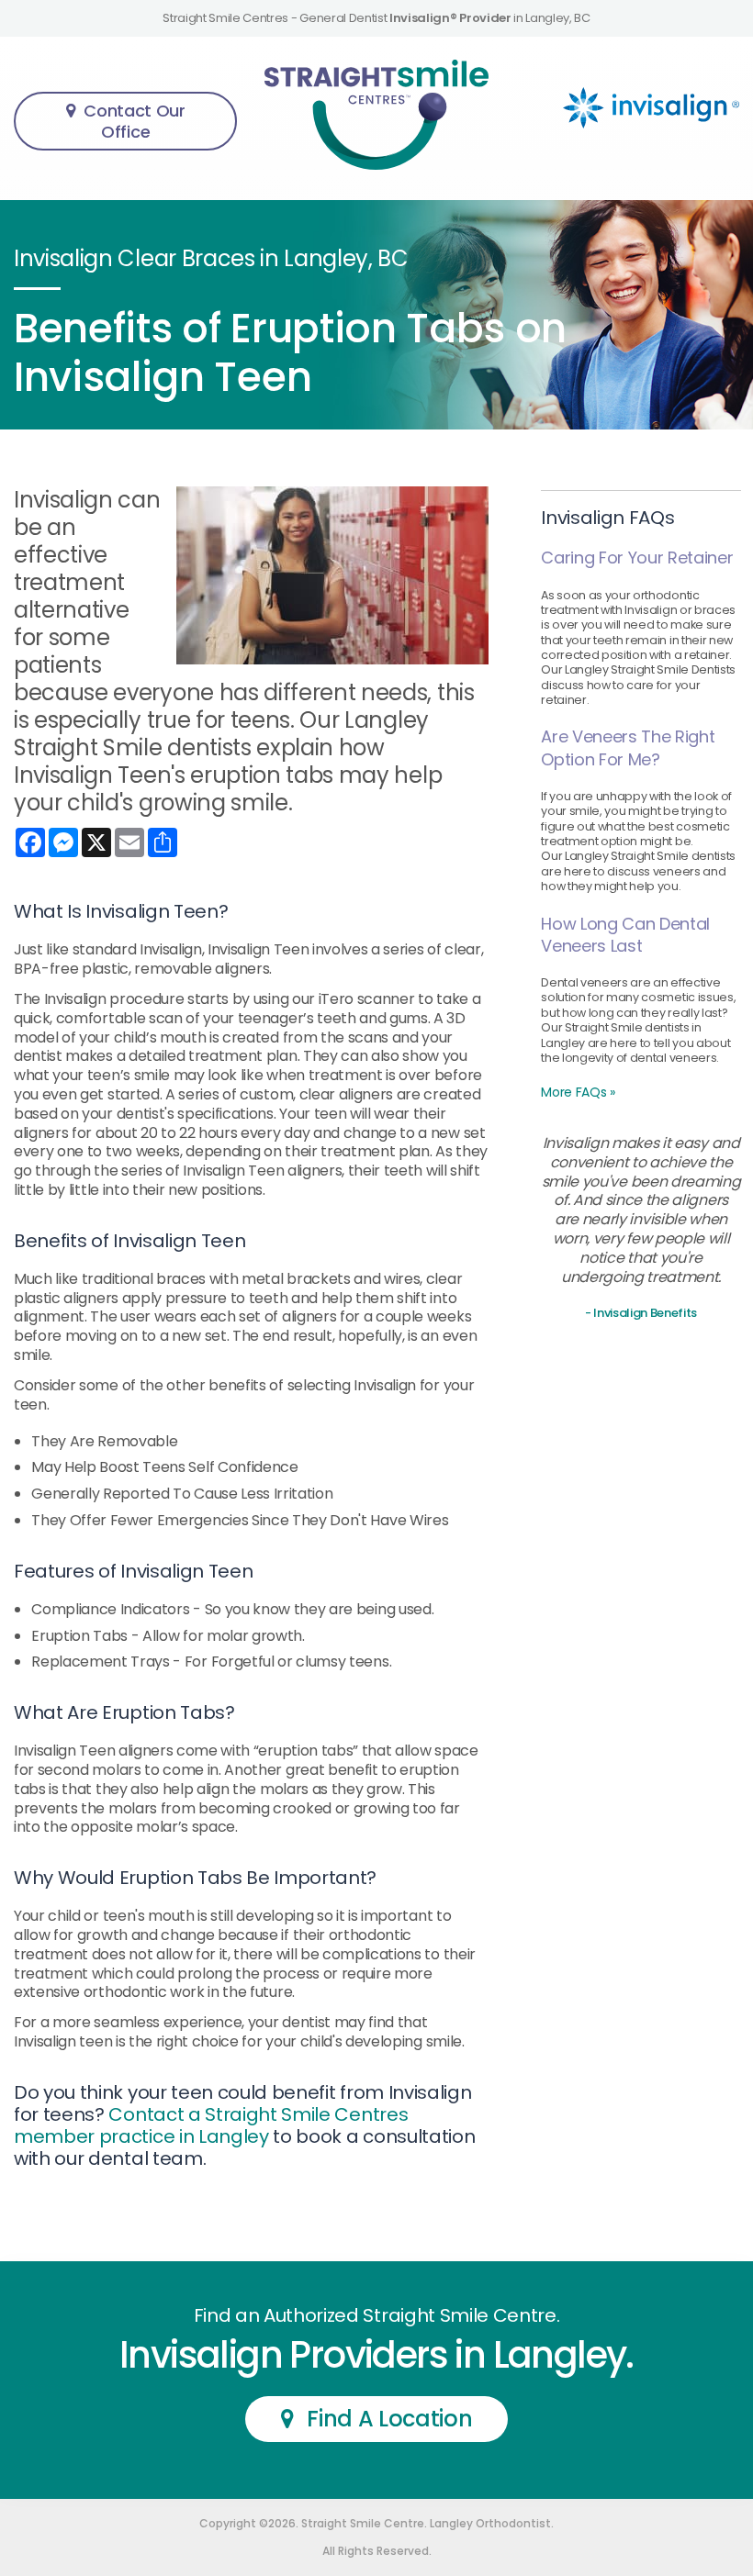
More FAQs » (578, 1092)
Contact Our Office (134, 121)
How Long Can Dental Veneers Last (625, 935)
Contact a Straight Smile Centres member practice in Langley (211, 2125)
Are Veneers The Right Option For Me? (628, 747)
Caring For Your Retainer (637, 558)
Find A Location (389, 2419)
